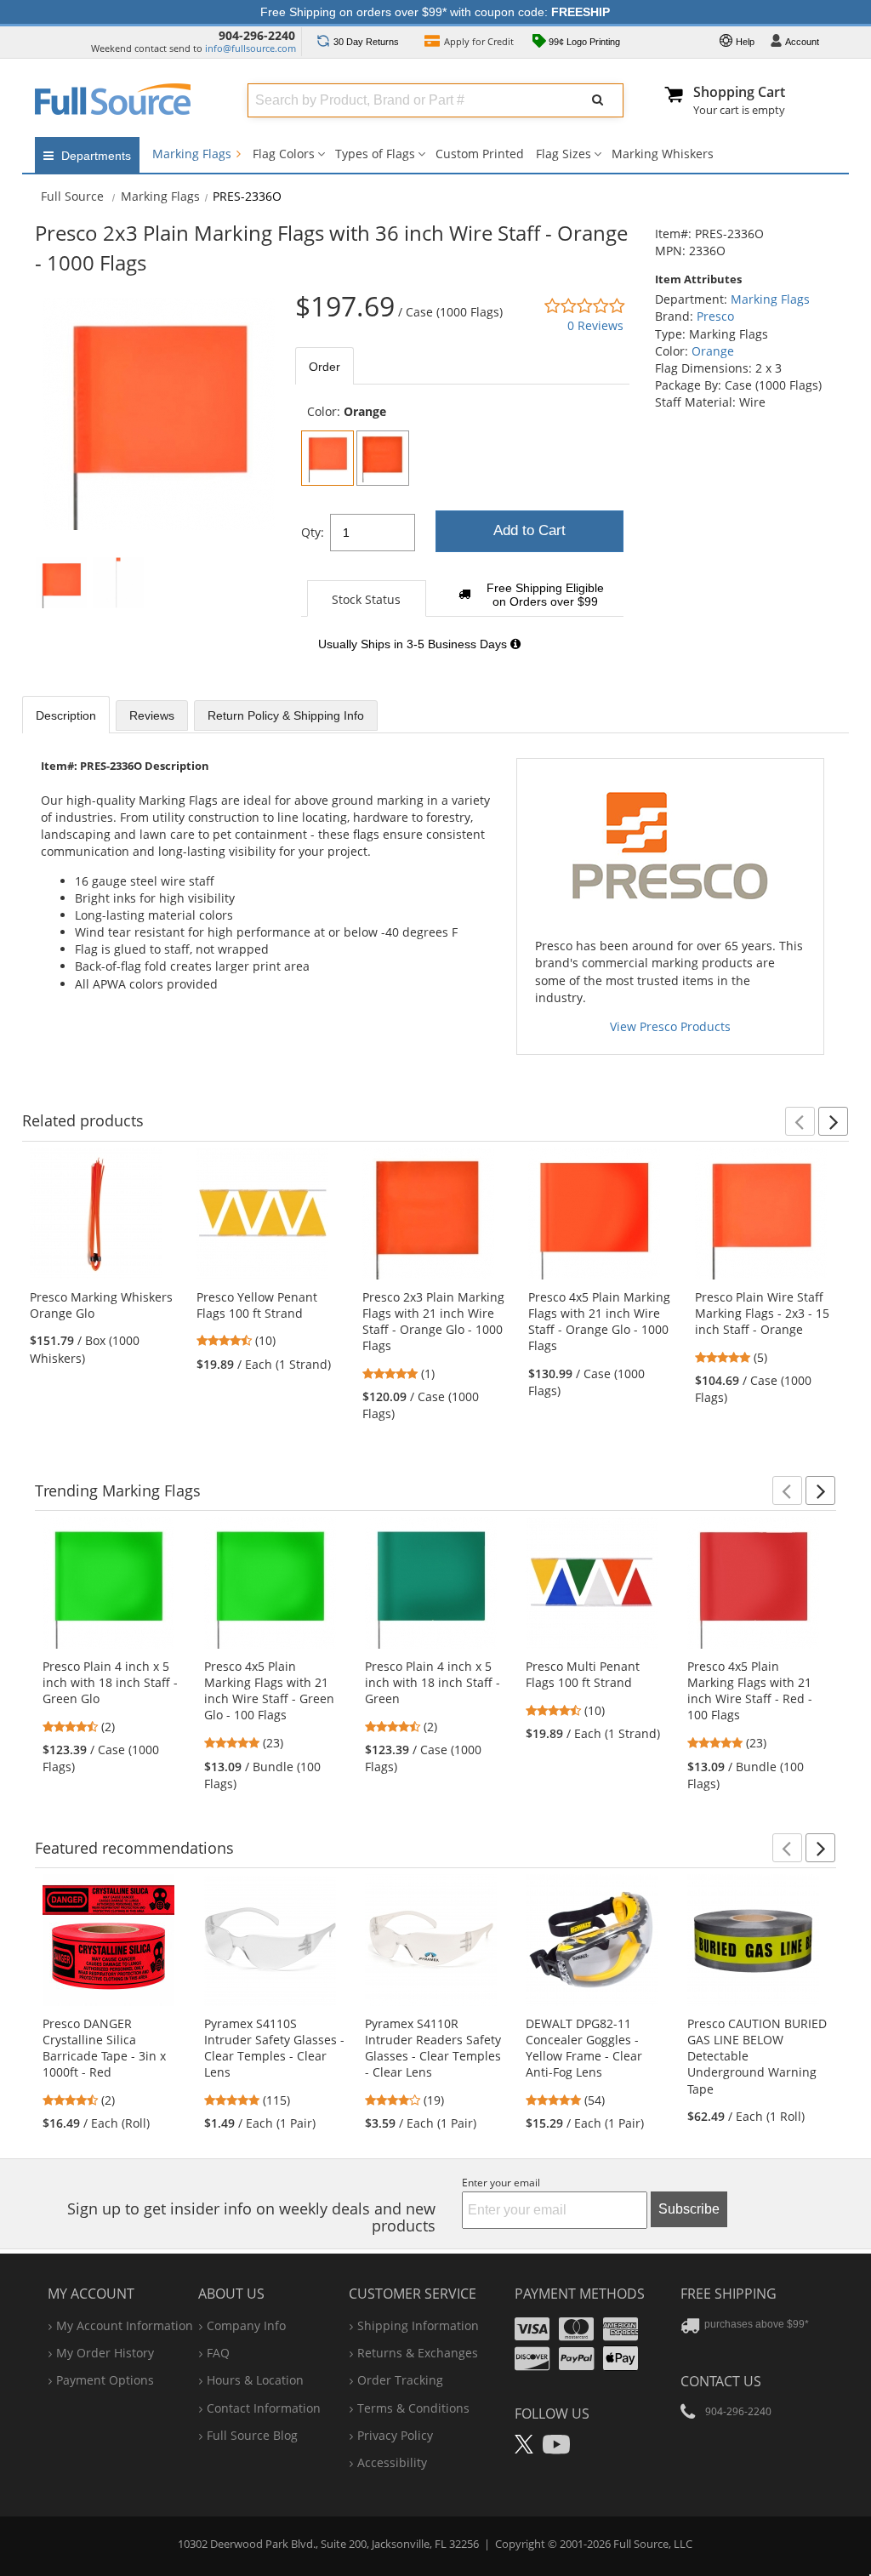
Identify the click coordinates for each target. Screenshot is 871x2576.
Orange (713, 351)
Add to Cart (529, 530)
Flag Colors (284, 154)
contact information (264, 2408)
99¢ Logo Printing (583, 42)
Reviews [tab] (152, 715)
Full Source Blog (252, 2435)
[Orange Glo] (383, 458)
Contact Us (721, 2381)
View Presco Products (670, 1026)
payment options (105, 2380)
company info (246, 2325)
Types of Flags (375, 154)
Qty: (313, 532)
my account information (125, 2325)
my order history (105, 2353)
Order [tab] (324, 367)
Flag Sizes (564, 154)
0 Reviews (595, 325)
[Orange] (327, 458)
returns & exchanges (418, 2353)
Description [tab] (66, 715)
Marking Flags (194, 154)
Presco (715, 316)
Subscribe (689, 2209)
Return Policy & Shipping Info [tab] (286, 715)
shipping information (418, 2325)
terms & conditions (413, 2408)
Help (744, 42)
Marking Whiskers (663, 154)
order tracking (400, 2380)
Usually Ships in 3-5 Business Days (414, 644)
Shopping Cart (739, 92)
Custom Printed (480, 154)
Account (802, 42)
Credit (479, 41)
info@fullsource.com (250, 48)
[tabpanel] (462, 537)
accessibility (392, 2462)
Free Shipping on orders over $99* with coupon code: (435, 12)
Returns (366, 42)
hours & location (255, 2380)
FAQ (218, 2353)
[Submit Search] (598, 100)
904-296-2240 (257, 35)
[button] (800, 1121)
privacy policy (395, 2435)
